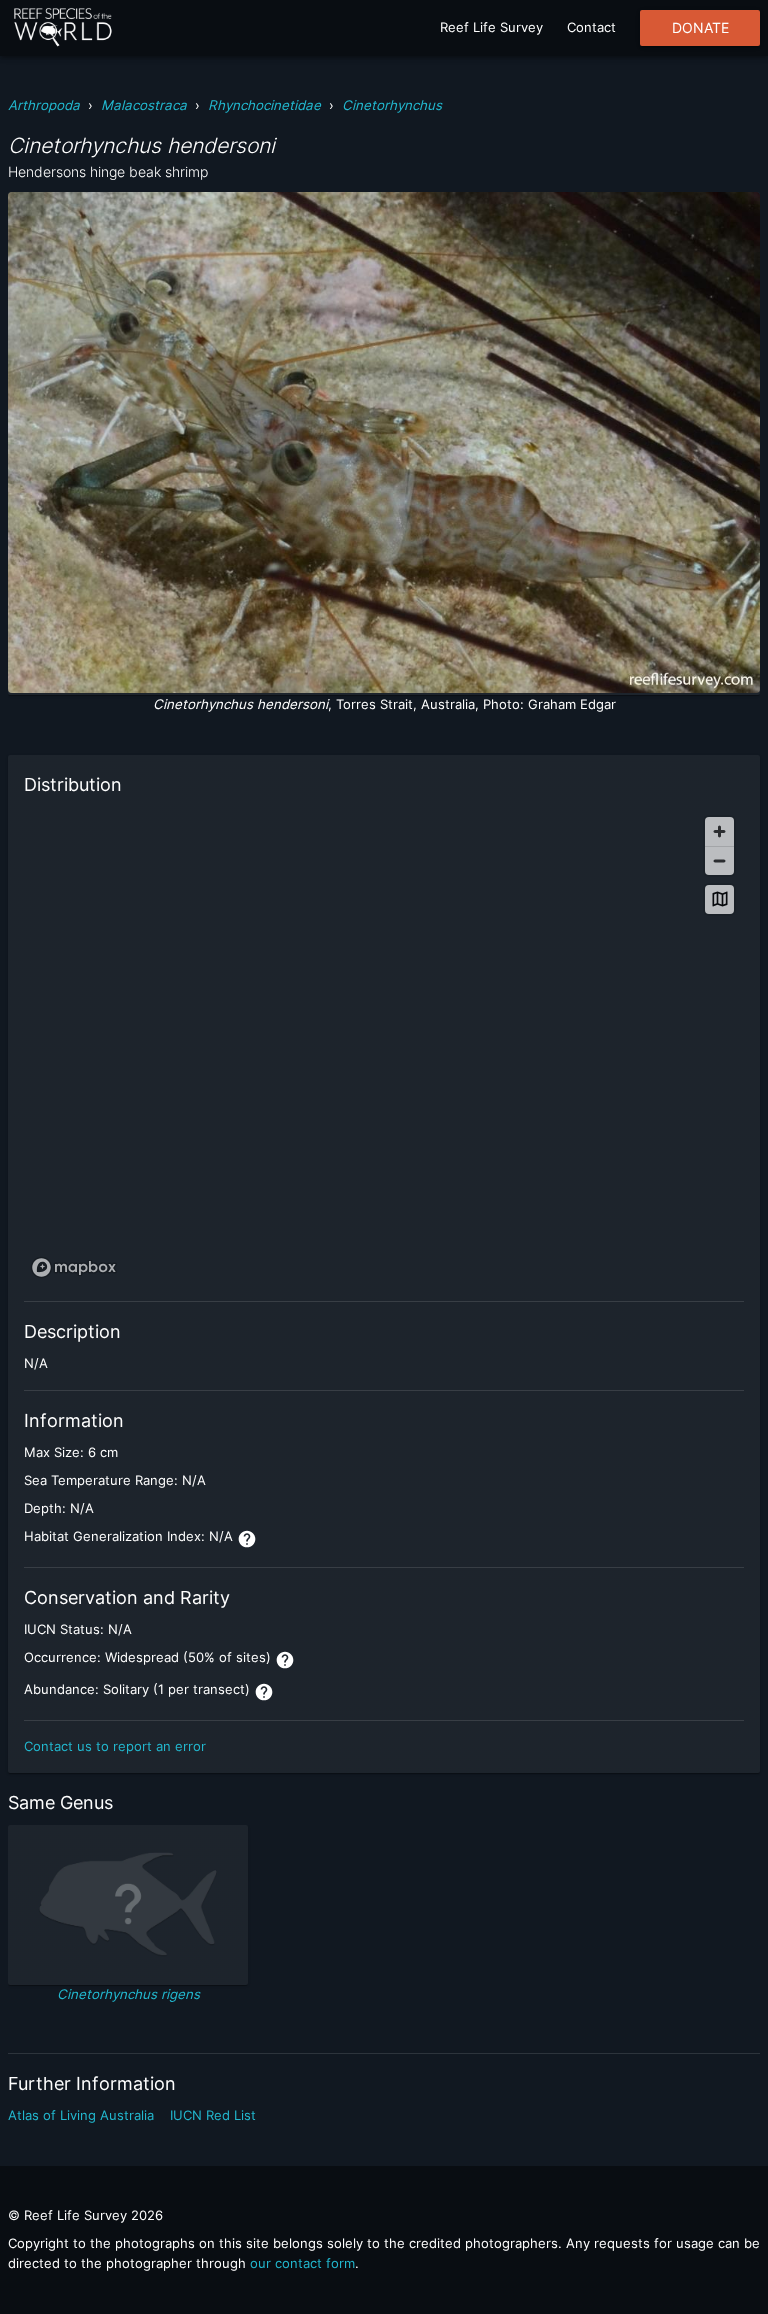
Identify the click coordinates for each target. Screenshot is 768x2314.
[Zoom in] (719, 831)
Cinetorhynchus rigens (128, 1994)
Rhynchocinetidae (264, 105)
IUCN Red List (213, 2115)
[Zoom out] (719, 860)
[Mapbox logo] (74, 1267)
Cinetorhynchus (392, 105)
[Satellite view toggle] (719, 899)
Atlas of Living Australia (81, 2115)
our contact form (302, 2263)
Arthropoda (44, 105)
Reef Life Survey (491, 27)
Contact (591, 27)
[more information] (247, 1539)
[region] (384, 1046)
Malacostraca (144, 105)
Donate (700, 28)
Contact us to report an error (115, 1746)
